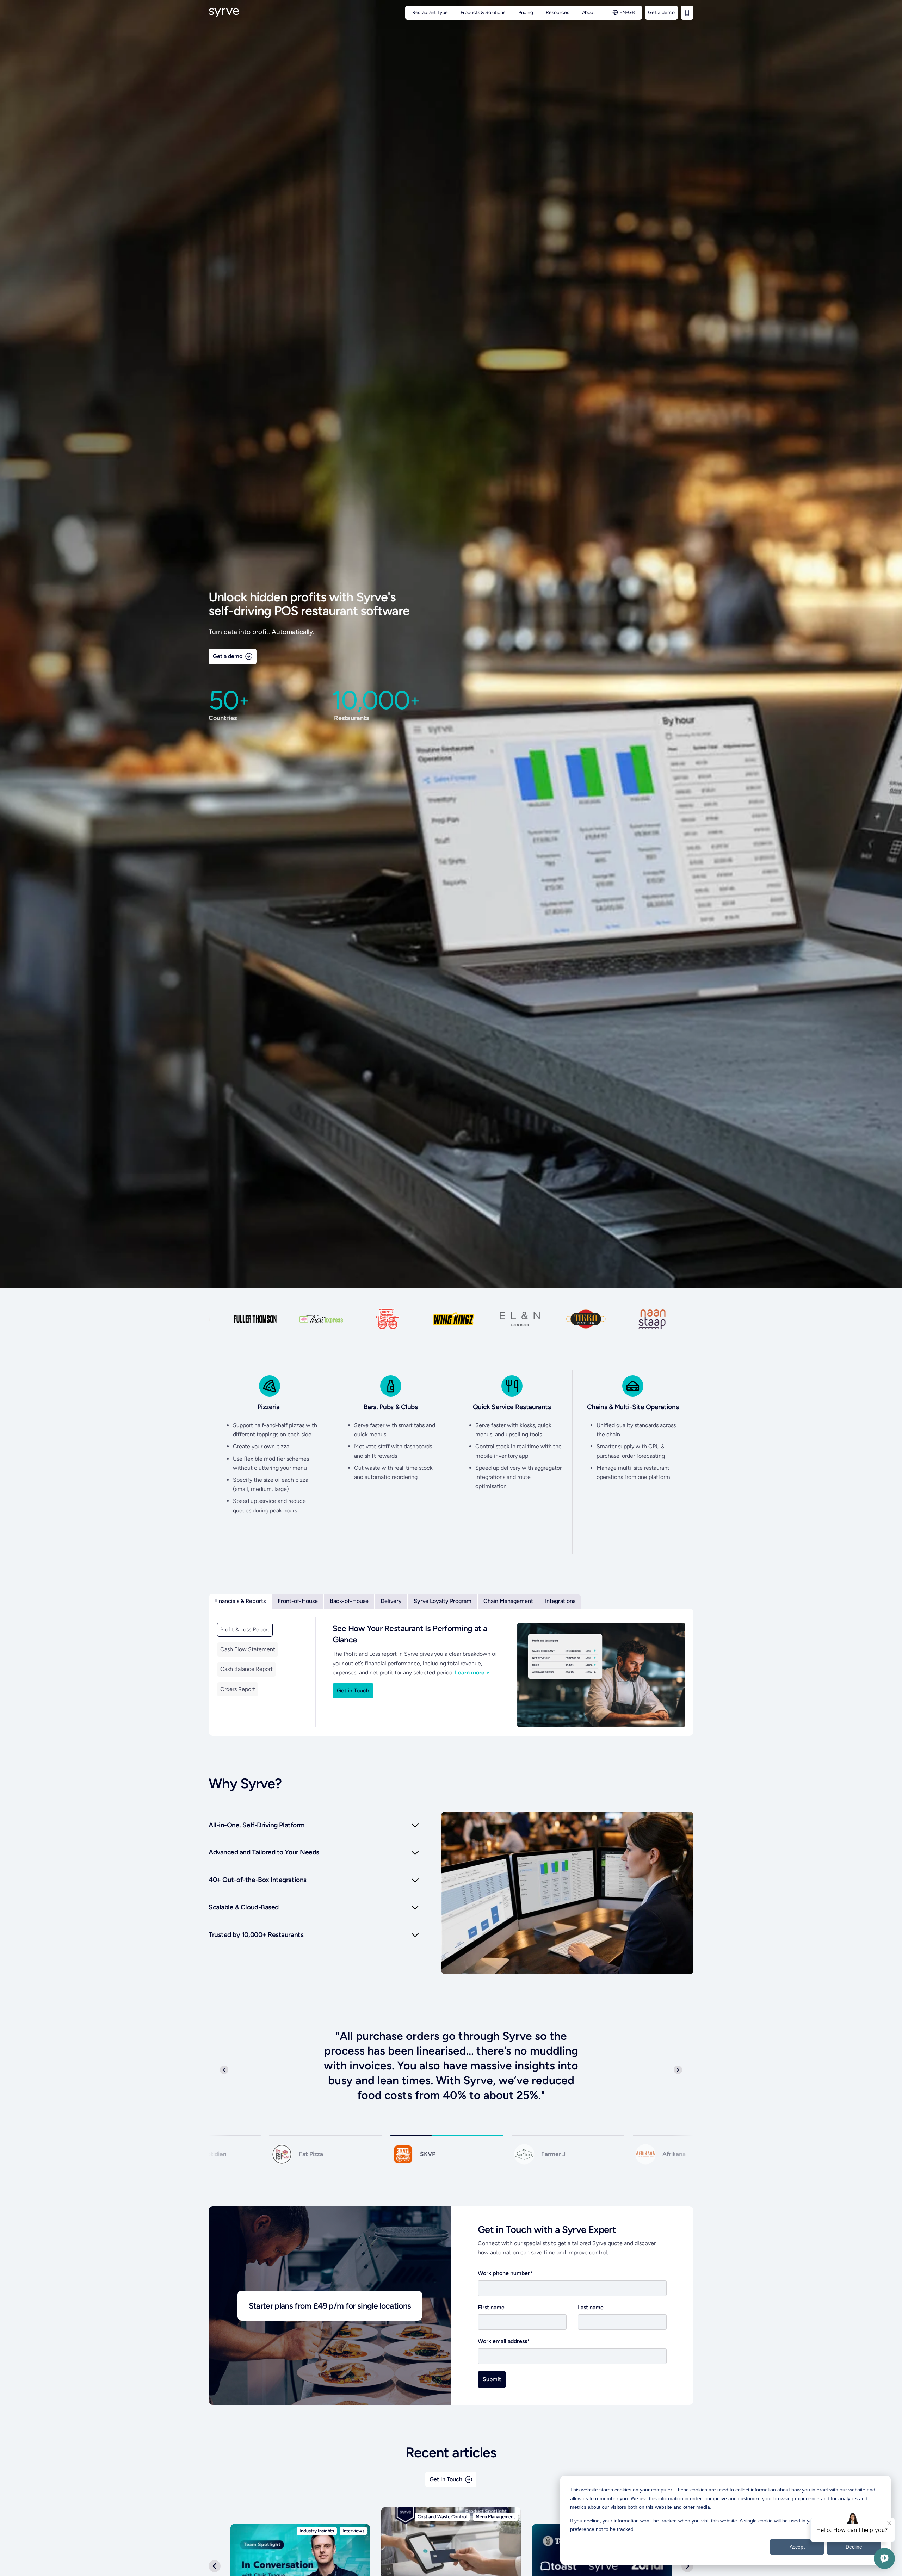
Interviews (353, 2531)
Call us (687, 13)
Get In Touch (446, 2479)
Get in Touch (353, 1690)
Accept (797, 2547)
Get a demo (661, 13)
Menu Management (495, 2517)
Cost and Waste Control (442, 2517)
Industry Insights (317, 2531)
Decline (854, 2547)
